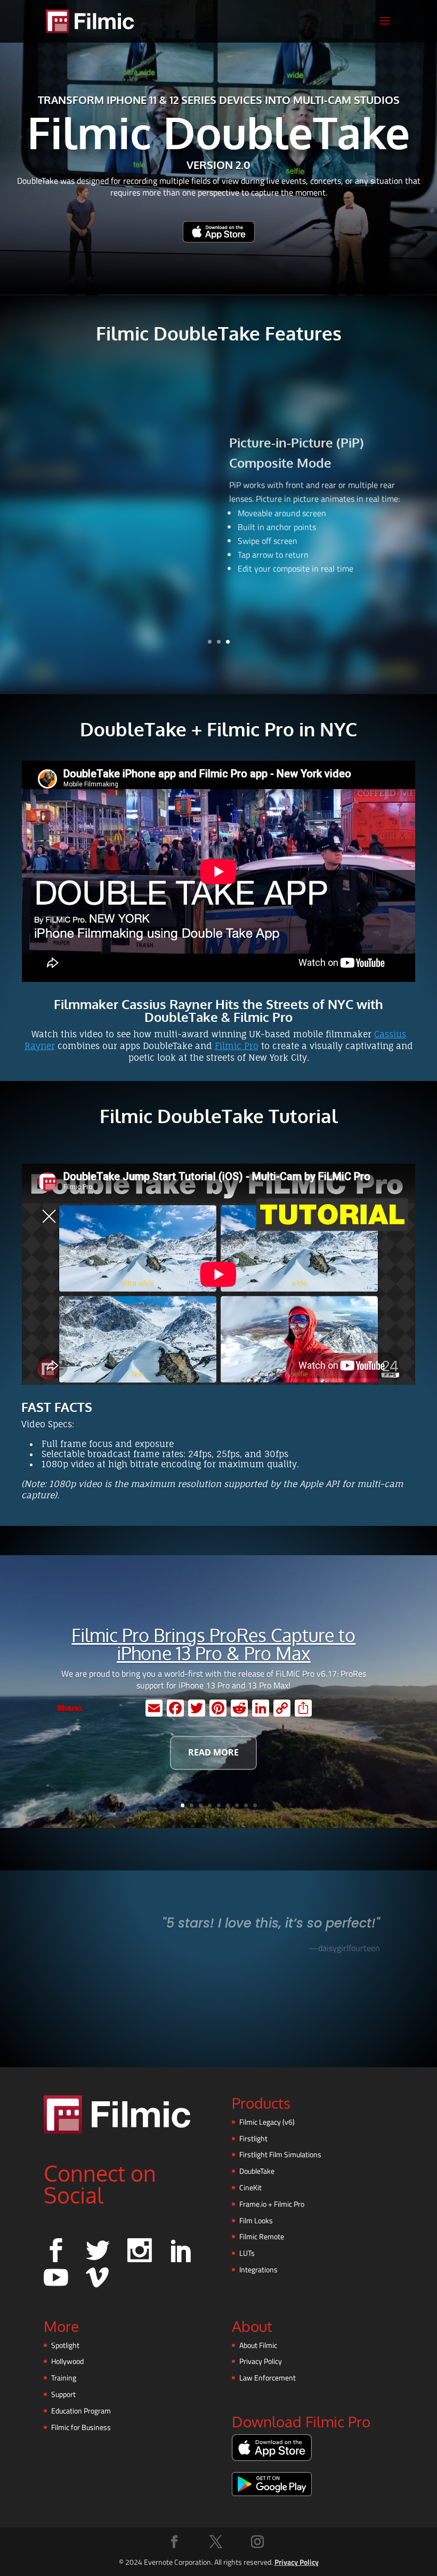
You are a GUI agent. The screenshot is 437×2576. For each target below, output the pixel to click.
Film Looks (256, 2220)
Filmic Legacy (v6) (267, 2122)
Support (63, 2394)
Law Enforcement (268, 2378)
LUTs (247, 2253)
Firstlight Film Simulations (280, 2154)
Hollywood (67, 2361)
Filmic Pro (237, 1046)
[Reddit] (239, 1708)
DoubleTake (257, 2171)
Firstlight (253, 2138)
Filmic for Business (81, 2427)
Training (64, 2378)
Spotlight (65, 2345)
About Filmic (258, 2345)
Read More (213, 1752)
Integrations (258, 2269)
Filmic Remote (262, 2236)
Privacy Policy (261, 2361)
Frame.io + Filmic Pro (272, 2204)
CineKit (250, 2187)
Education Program (81, 2411)
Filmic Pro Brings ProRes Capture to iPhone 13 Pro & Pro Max (213, 1644)
